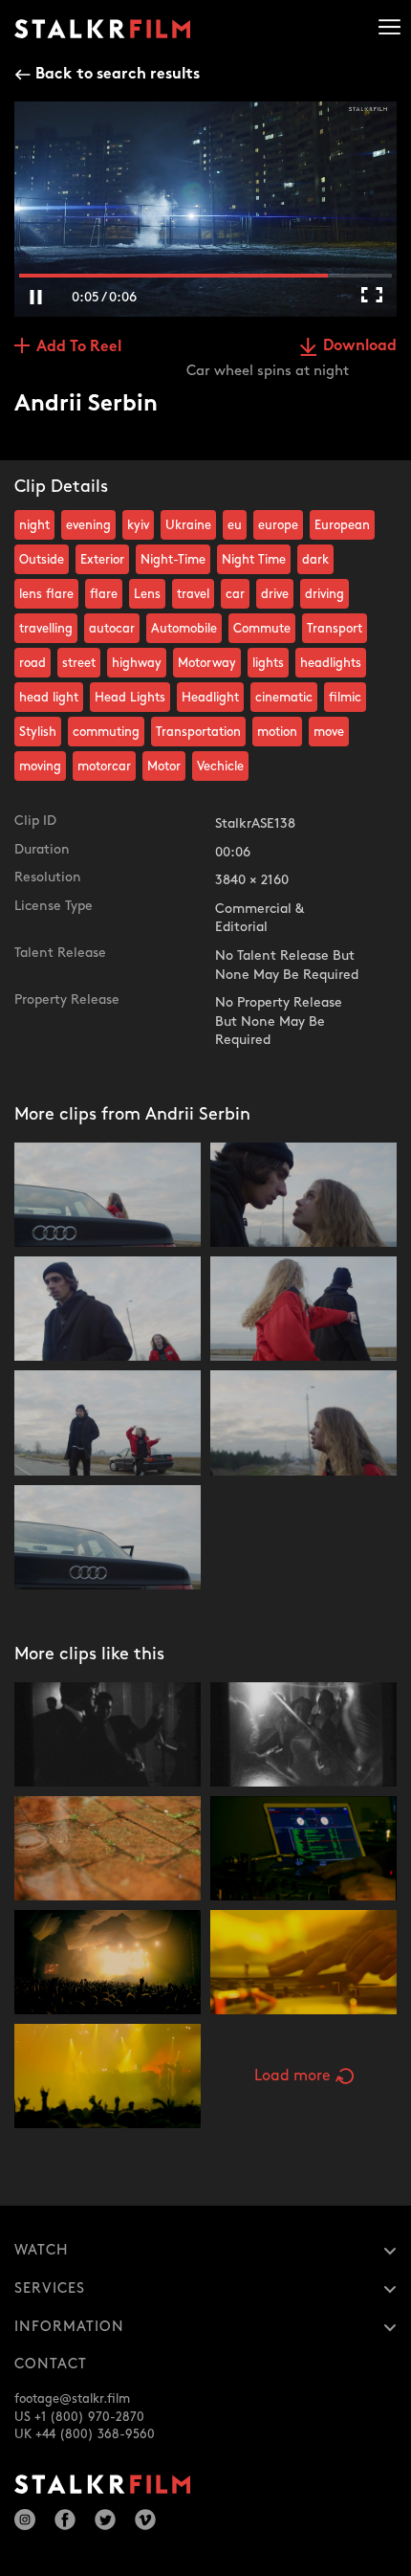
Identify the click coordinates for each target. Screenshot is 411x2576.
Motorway (207, 663)
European (342, 525)
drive (275, 594)
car (235, 594)
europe (278, 525)
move (329, 732)
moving (40, 766)
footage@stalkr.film (72, 2399)
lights (268, 663)
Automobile (184, 629)
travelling (46, 629)
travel (193, 594)
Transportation (198, 732)
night (34, 525)
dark (315, 560)
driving (324, 594)
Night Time (254, 560)
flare (104, 594)
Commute (262, 629)
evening (88, 525)
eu (235, 525)
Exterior (102, 560)
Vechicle (220, 766)
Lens (147, 594)
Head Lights (130, 698)
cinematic (284, 698)
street (79, 663)
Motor (164, 766)
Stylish (38, 732)
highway (137, 663)
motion (277, 732)
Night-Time (173, 560)
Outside (42, 560)
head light (49, 698)
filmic (345, 698)
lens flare (46, 594)
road (32, 663)
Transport (335, 629)
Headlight (210, 698)
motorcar (104, 766)
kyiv (138, 525)
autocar (112, 629)
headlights (331, 663)
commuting (106, 732)
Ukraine (188, 525)
